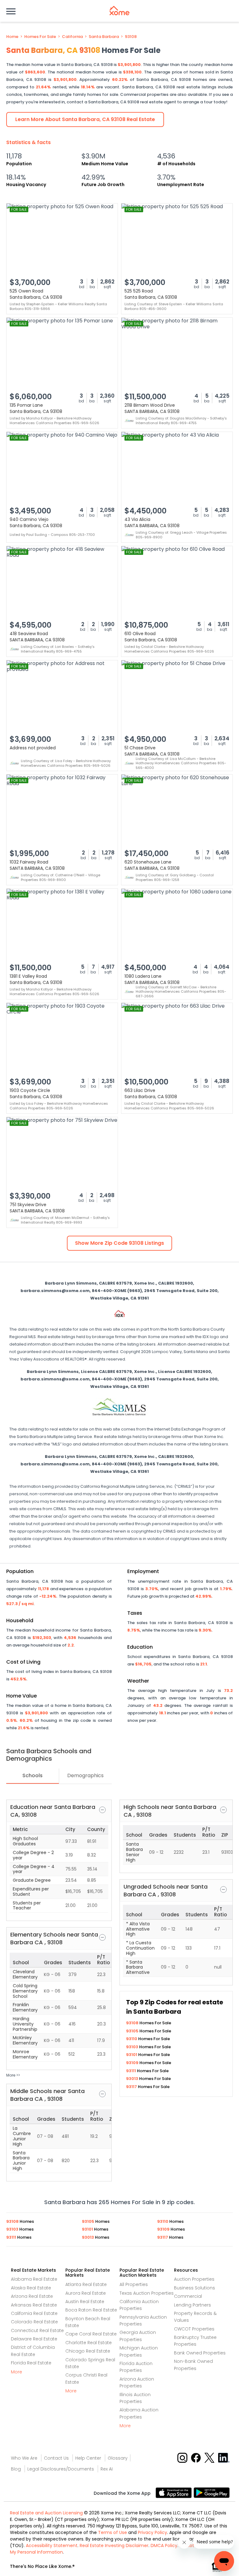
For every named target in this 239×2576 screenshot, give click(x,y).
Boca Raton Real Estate (91, 2310)
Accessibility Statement (52, 2546)
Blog (16, 2469)
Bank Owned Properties (200, 2353)
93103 (133, 2047)
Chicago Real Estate (88, 2351)
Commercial (188, 2296)
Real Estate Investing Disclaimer (114, 2546)
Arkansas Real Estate (34, 2305)
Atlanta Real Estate (86, 2284)
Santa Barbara (104, 37)
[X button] (210, 2458)
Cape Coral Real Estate (91, 2334)
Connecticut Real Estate (37, 2330)
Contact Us (56, 2458)
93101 (132, 2055)
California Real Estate (34, 2313)
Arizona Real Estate (32, 2296)
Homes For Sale (40, 37)
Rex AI (107, 2469)
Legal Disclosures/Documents (61, 2469)
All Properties (134, 2284)
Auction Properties (194, 2279)
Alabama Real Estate (34, 2279)
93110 (132, 2039)
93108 (131, 37)
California (72, 37)
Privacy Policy (152, 2532)
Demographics (85, 1775)
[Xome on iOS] (175, 2492)
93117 (132, 2087)
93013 (133, 2079)
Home (12, 37)
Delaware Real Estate (34, 2339)
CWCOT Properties (194, 2329)
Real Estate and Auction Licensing (46, 2513)
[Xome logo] (119, 11)
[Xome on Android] (212, 2492)
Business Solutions (194, 2288)
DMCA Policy (164, 2546)
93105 (133, 2031)
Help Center (88, 2458)
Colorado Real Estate (34, 2322)
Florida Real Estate (31, 2363)
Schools (33, 1775)
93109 (133, 2063)
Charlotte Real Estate (89, 2343)
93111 (131, 2071)
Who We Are (24, 2458)
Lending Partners (192, 2305)
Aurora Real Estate (86, 2293)
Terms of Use (112, 2532)
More (16, 2372)
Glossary (118, 2458)
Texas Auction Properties (147, 2293)
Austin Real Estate (85, 2302)
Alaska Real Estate (31, 2288)
